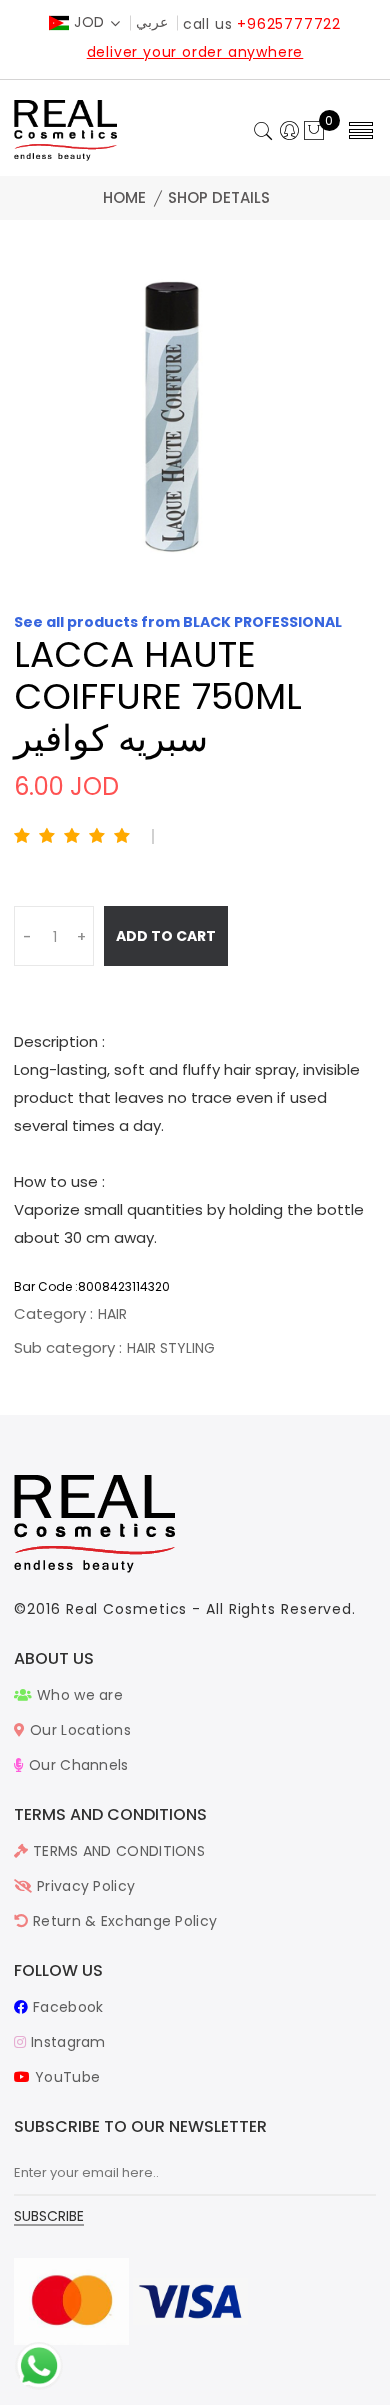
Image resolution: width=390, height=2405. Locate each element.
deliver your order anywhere (195, 52)
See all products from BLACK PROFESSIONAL (178, 622)
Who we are (78, 1695)
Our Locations (78, 1730)
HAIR (112, 1314)
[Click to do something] (39, 2365)
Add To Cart (166, 936)
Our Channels (76, 1765)
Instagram (66, 2042)
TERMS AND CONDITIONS (117, 1851)
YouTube (65, 2077)
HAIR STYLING (171, 1348)
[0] (314, 132)
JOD (89, 22)
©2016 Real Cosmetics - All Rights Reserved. (185, 1609)
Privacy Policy (84, 1886)
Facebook (66, 2007)
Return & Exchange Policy (123, 1921)
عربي (152, 22)
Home (124, 197)
